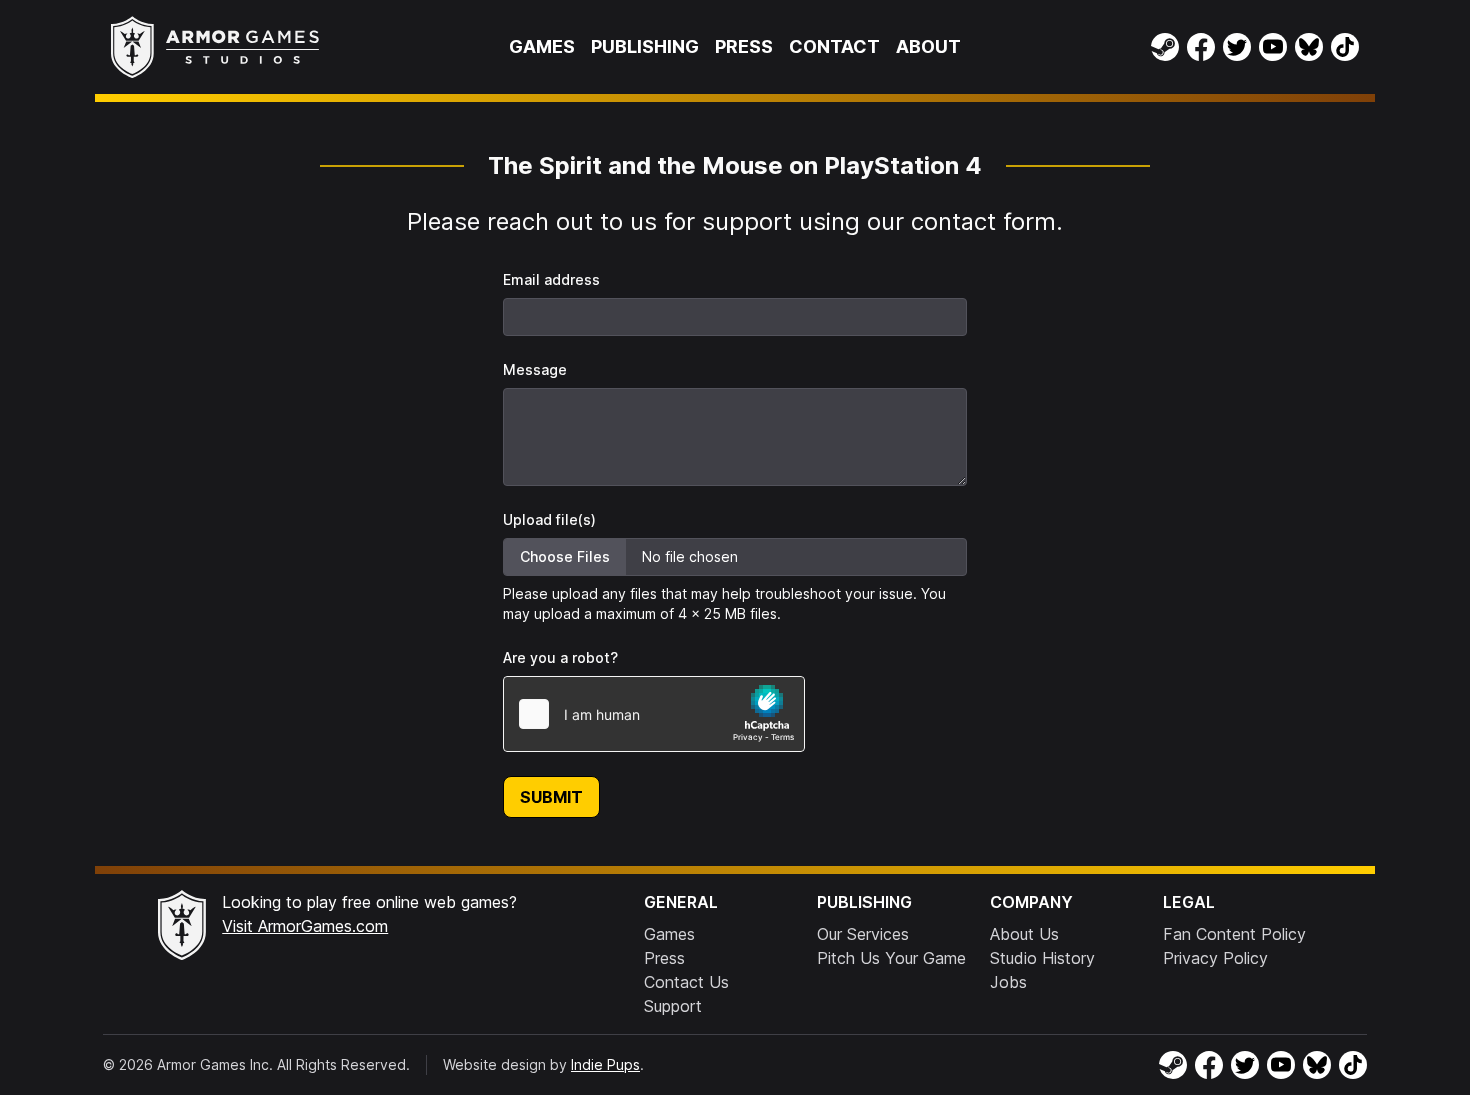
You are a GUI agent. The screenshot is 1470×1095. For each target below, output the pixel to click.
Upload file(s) (549, 519)
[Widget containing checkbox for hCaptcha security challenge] (654, 714)
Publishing (645, 46)
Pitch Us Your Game (891, 958)
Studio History (1042, 958)
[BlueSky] (1309, 47)
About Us (1024, 934)
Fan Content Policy (1234, 934)
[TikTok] (1345, 47)
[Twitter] (1237, 47)
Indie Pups (605, 1064)
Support (673, 1006)
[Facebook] (1201, 47)
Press (744, 46)
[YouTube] (1273, 47)
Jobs (1008, 982)
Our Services (863, 934)
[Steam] (1165, 47)
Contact (834, 46)
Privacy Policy (1215, 958)
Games (542, 46)
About (928, 46)
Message (535, 369)
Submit (551, 797)
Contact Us (686, 982)
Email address (551, 279)
